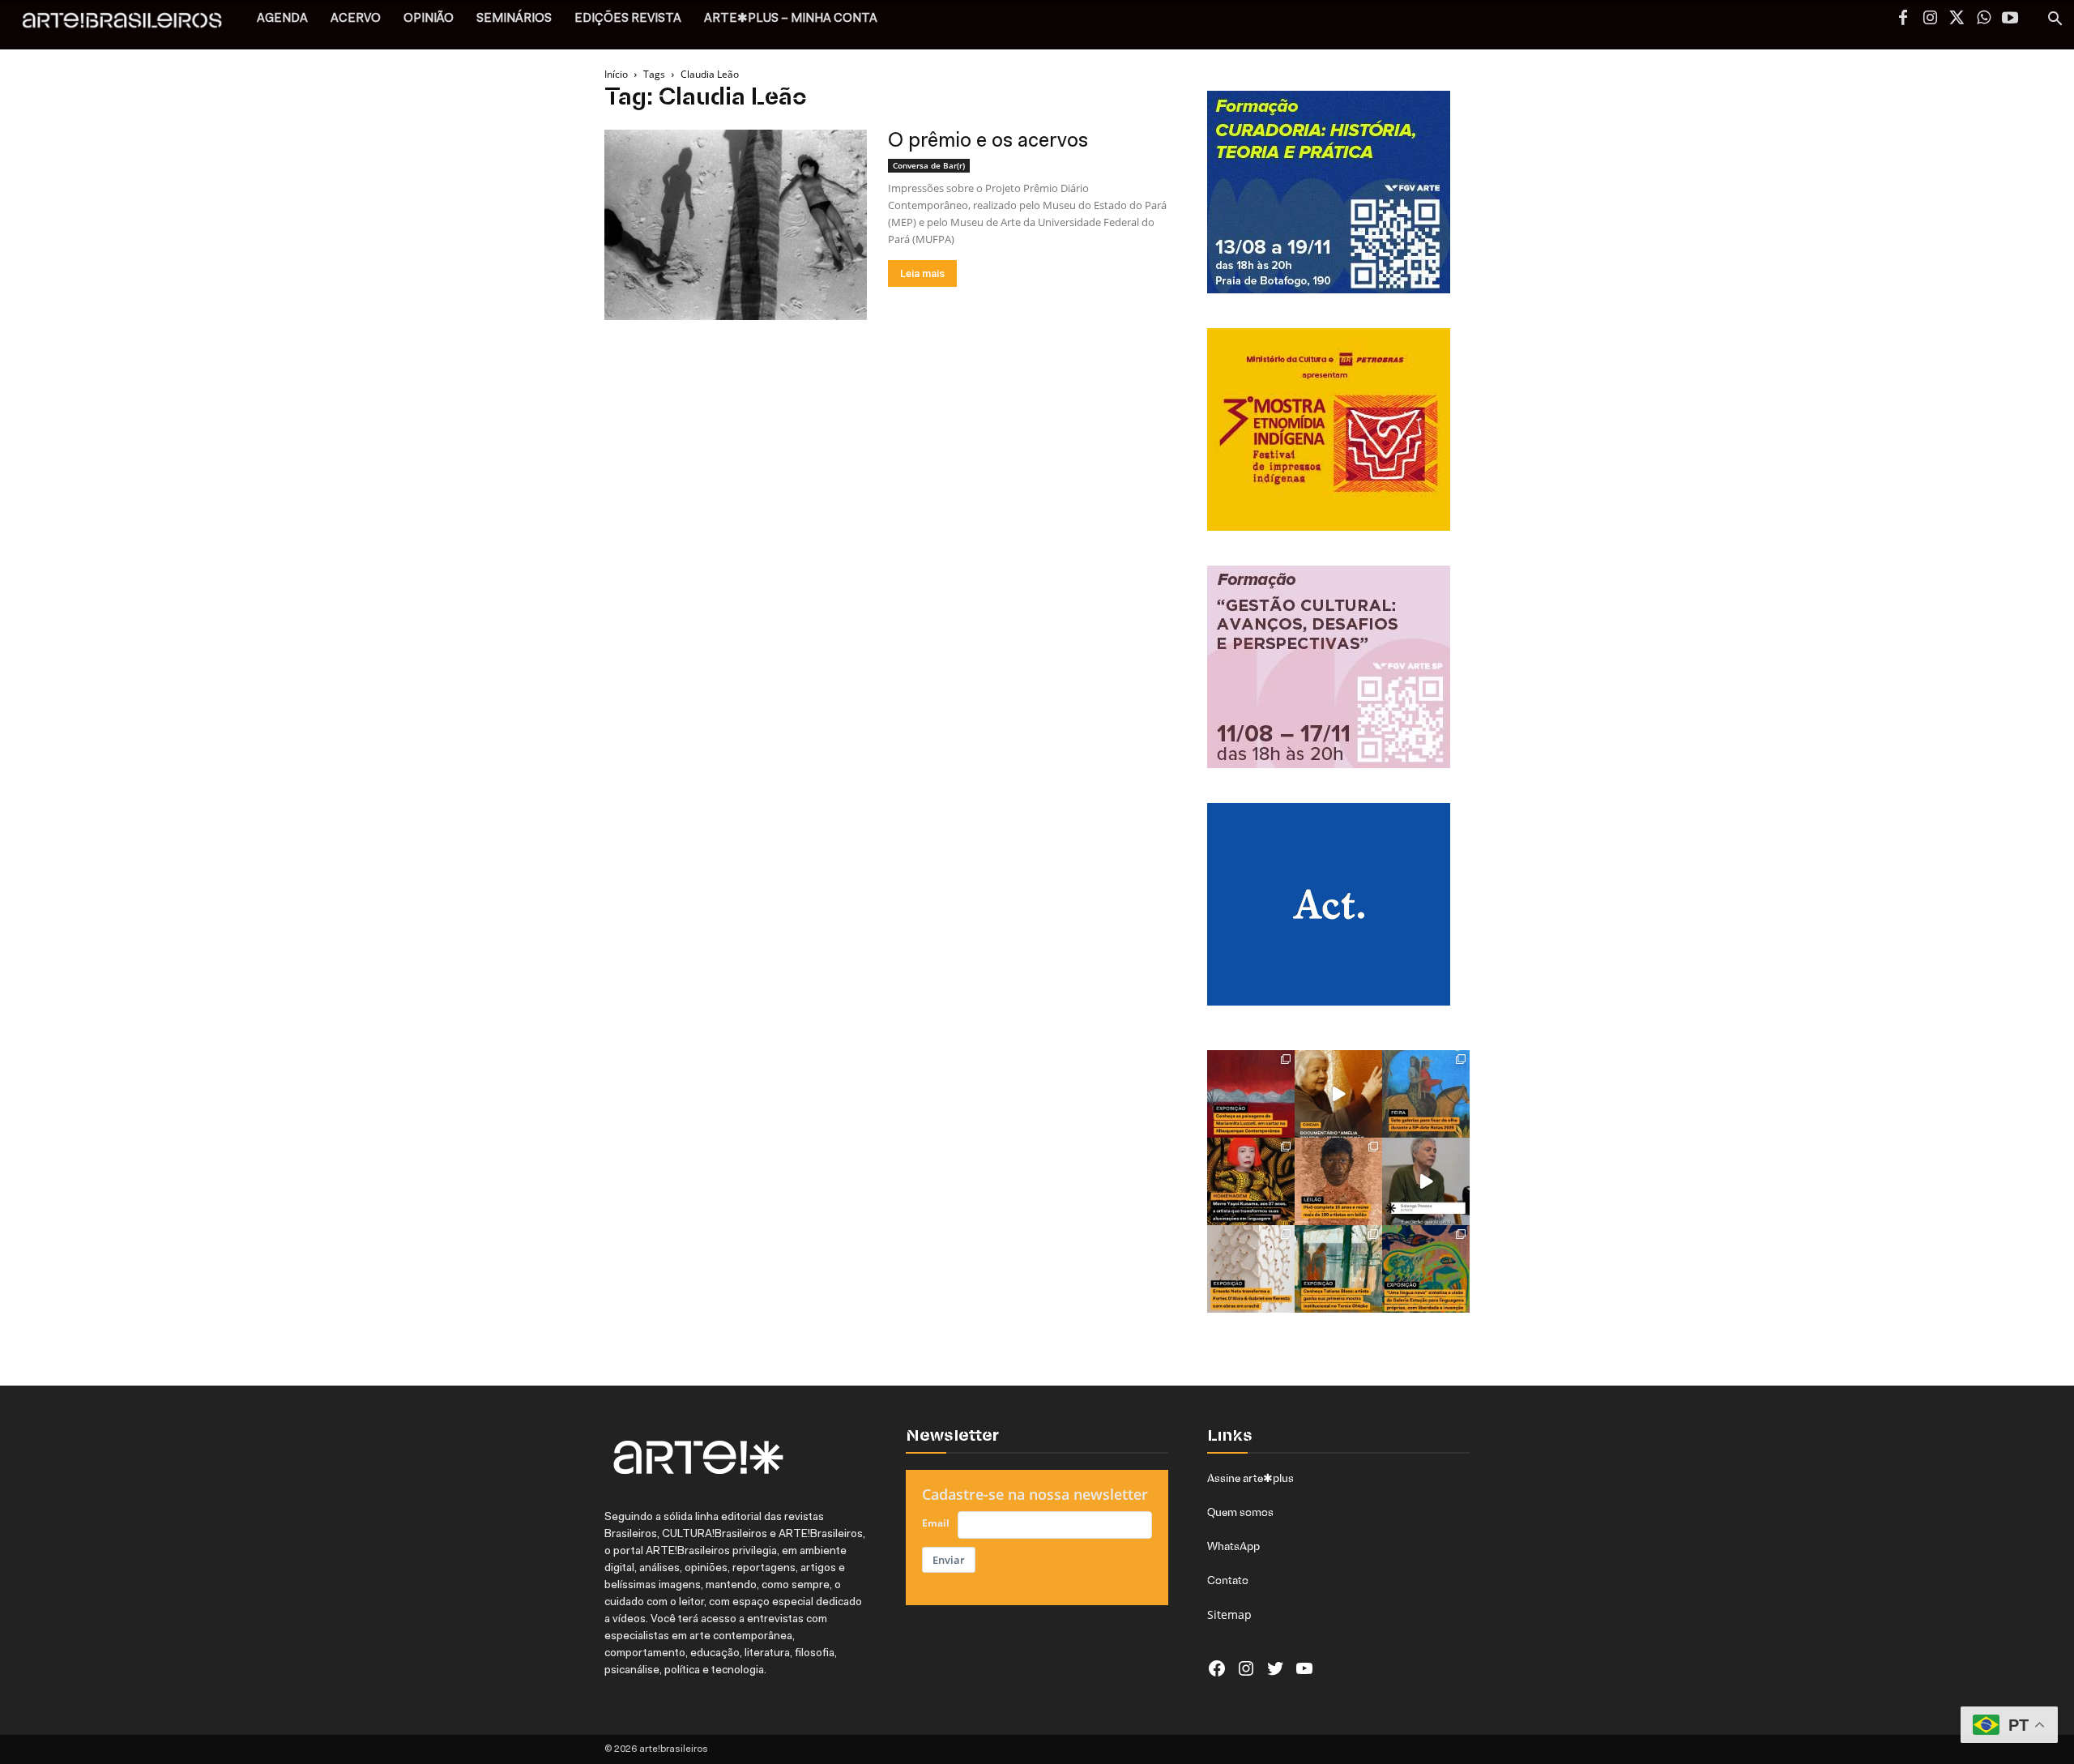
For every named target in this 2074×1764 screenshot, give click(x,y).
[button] (2055, 21)
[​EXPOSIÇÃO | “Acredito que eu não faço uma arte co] (1426, 1181)
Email (936, 1523)
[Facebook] (1903, 19)
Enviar (949, 1560)
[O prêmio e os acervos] (736, 225)
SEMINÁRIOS (514, 19)
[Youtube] (2010, 19)
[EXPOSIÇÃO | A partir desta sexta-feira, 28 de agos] (1338, 1269)
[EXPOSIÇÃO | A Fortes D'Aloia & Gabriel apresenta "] (1251, 1269)
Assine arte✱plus (1250, 1478)
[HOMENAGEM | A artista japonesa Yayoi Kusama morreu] (1251, 1181)
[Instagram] (1930, 19)
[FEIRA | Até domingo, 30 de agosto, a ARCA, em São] (1426, 1094)
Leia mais (922, 273)
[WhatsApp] (1983, 19)
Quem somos (1240, 1512)
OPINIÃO (429, 19)
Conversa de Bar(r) (929, 165)
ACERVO (356, 19)
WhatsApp (1233, 1546)
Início (616, 74)
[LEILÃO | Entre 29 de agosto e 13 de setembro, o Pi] (1338, 1181)
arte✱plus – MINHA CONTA (791, 19)
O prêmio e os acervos (988, 141)
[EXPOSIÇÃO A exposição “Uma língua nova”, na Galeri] (1426, 1269)
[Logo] (131, 25)
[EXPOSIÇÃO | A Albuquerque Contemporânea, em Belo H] (1251, 1094)
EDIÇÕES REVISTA (628, 19)
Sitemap (1229, 1615)
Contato (1228, 1580)
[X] (1957, 19)
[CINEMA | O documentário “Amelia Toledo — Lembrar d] (1338, 1094)
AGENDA (282, 19)
